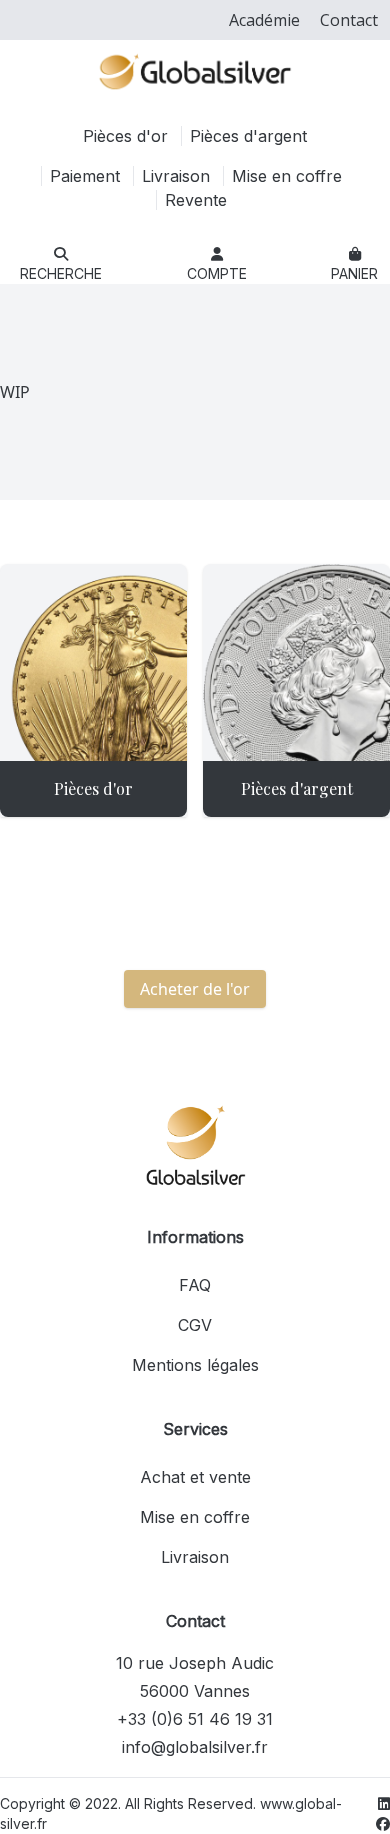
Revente (196, 200)
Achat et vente (195, 1477)
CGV (195, 1325)
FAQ (195, 1285)
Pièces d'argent (248, 136)
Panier (354, 273)
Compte (217, 273)
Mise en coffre (287, 176)
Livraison (178, 176)
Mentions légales (195, 1365)
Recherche (61, 273)
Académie (264, 20)
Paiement (87, 176)
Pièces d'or (128, 136)
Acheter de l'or (195, 989)
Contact (349, 20)
